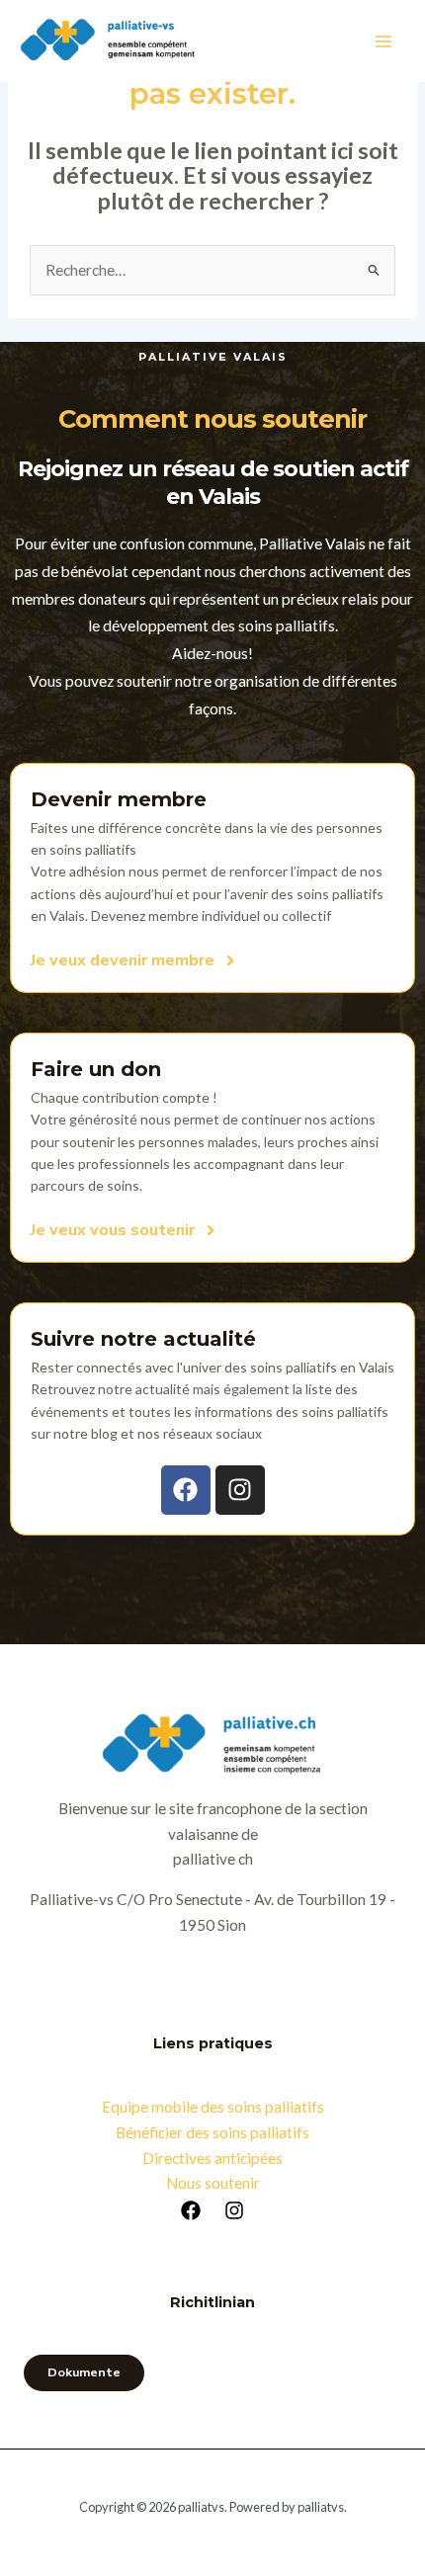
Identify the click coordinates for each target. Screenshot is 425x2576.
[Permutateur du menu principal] (384, 41)
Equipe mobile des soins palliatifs (213, 2107)
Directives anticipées (212, 2158)
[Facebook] (191, 2210)
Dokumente (84, 2372)
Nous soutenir (213, 2183)
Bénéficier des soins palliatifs (212, 2132)
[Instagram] (234, 2210)
